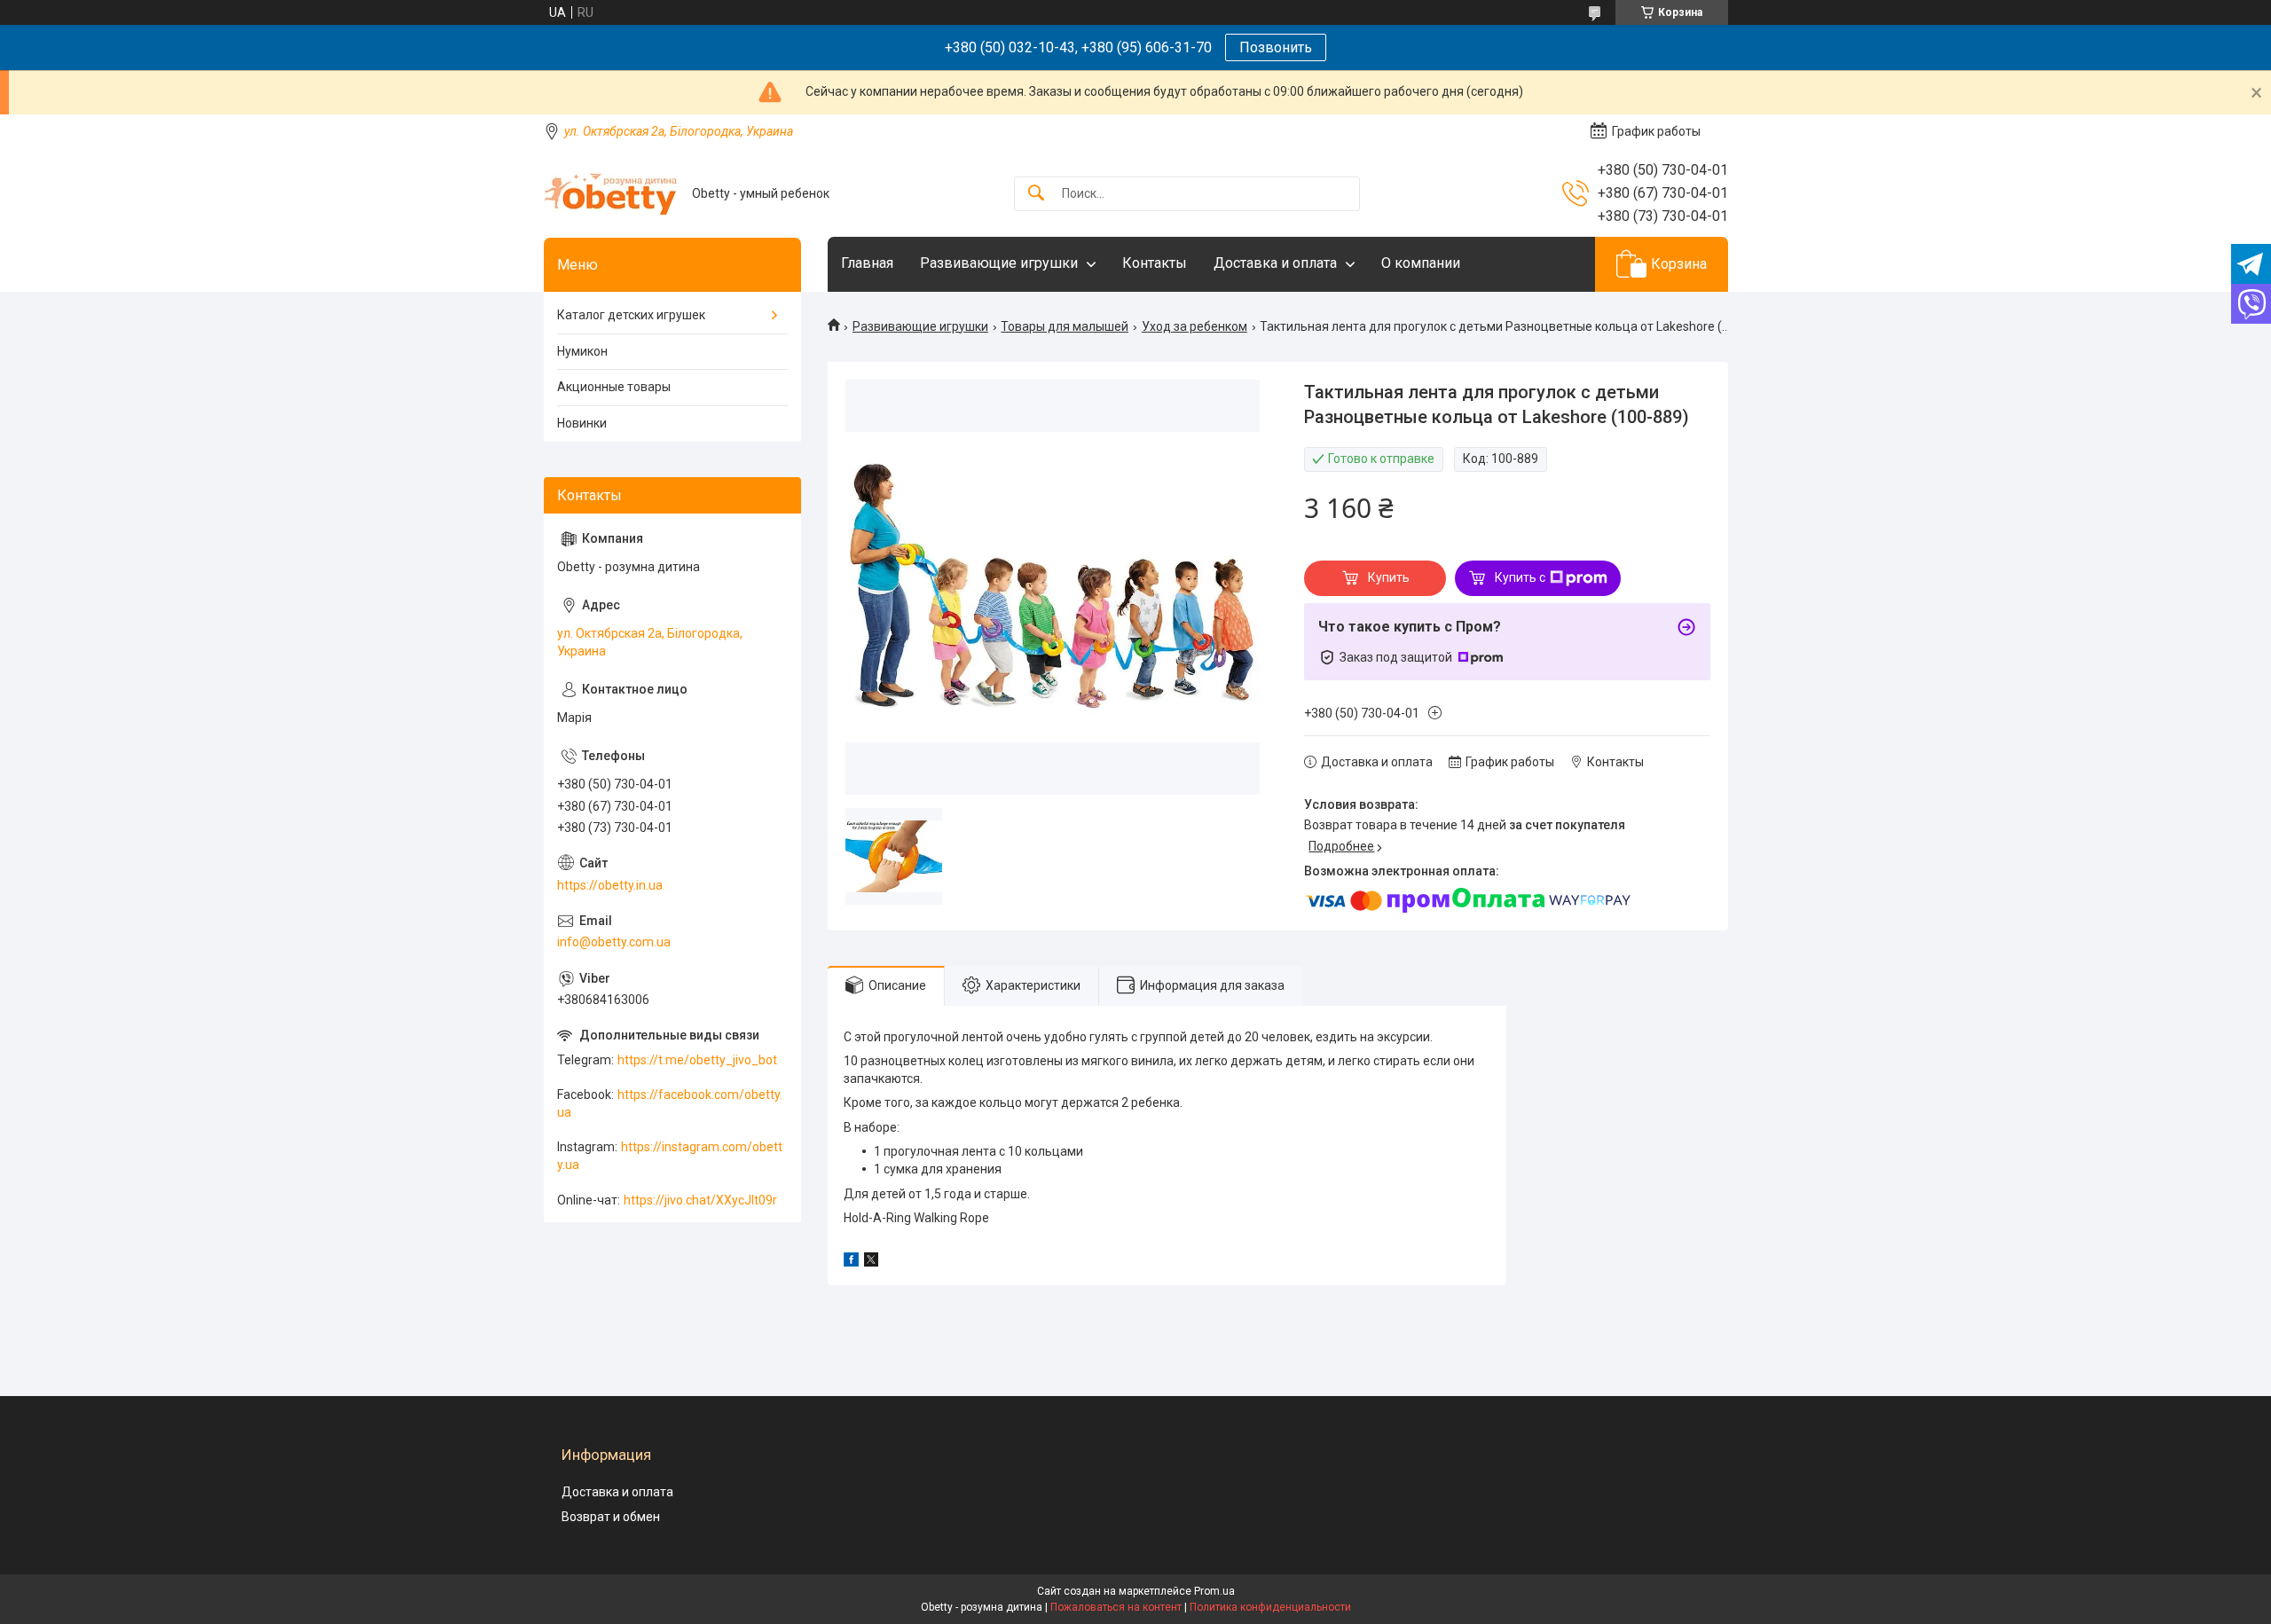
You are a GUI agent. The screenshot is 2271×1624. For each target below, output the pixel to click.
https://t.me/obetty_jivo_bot (697, 1060)
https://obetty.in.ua (610, 885)
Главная (867, 263)
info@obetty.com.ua (614, 942)
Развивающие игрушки (999, 263)
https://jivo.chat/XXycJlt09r (700, 1200)
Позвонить (1276, 47)
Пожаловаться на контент (1116, 1607)
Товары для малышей (1065, 326)
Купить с (1520, 577)
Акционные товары (614, 387)
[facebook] (851, 1262)
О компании (1421, 263)
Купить (1389, 577)
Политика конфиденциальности (1270, 1607)
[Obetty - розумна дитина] (611, 194)
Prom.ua (1214, 1591)
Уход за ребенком (1194, 326)
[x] (871, 1262)
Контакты (1155, 263)
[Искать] (1036, 194)
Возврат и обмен (611, 1517)
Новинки (582, 423)
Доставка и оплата (1275, 263)
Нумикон (582, 351)
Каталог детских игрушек (631, 315)
